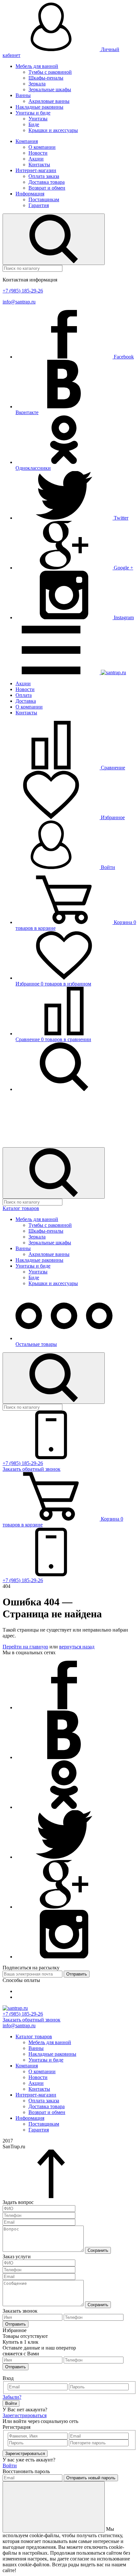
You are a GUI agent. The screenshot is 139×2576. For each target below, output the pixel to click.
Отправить (77, 1974)
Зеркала (37, 84)
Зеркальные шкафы (50, 89)
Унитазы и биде (33, 113)
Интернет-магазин (36, 170)
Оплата (24, 695)
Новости (38, 153)
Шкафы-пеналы (46, 78)
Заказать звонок (32, 1469)
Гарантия (39, 205)
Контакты (39, 165)
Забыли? (12, 2397)
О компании (42, 147)
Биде (34, 124)
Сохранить (98, 2250)
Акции (36, 159)
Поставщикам (44, 199)
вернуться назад (77, 1647)
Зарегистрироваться (25, 2415)
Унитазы (38, 119)
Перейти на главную (25, 1647)
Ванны (23, 95)
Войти (107, 867)
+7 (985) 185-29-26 (23, 291)
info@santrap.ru (19, 302)
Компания (27, 141)
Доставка (26, 701)
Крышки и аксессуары (53, 130)
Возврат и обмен (47, 188)
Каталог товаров (21, 1208)
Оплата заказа (44, 176)
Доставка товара (47, 182)
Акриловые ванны (49, 101)
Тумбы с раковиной (50, 72)
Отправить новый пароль (91, 2478)
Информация (30, 194)
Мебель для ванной (37, 66)
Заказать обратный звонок (32, 2020)
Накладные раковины (39, 107)
